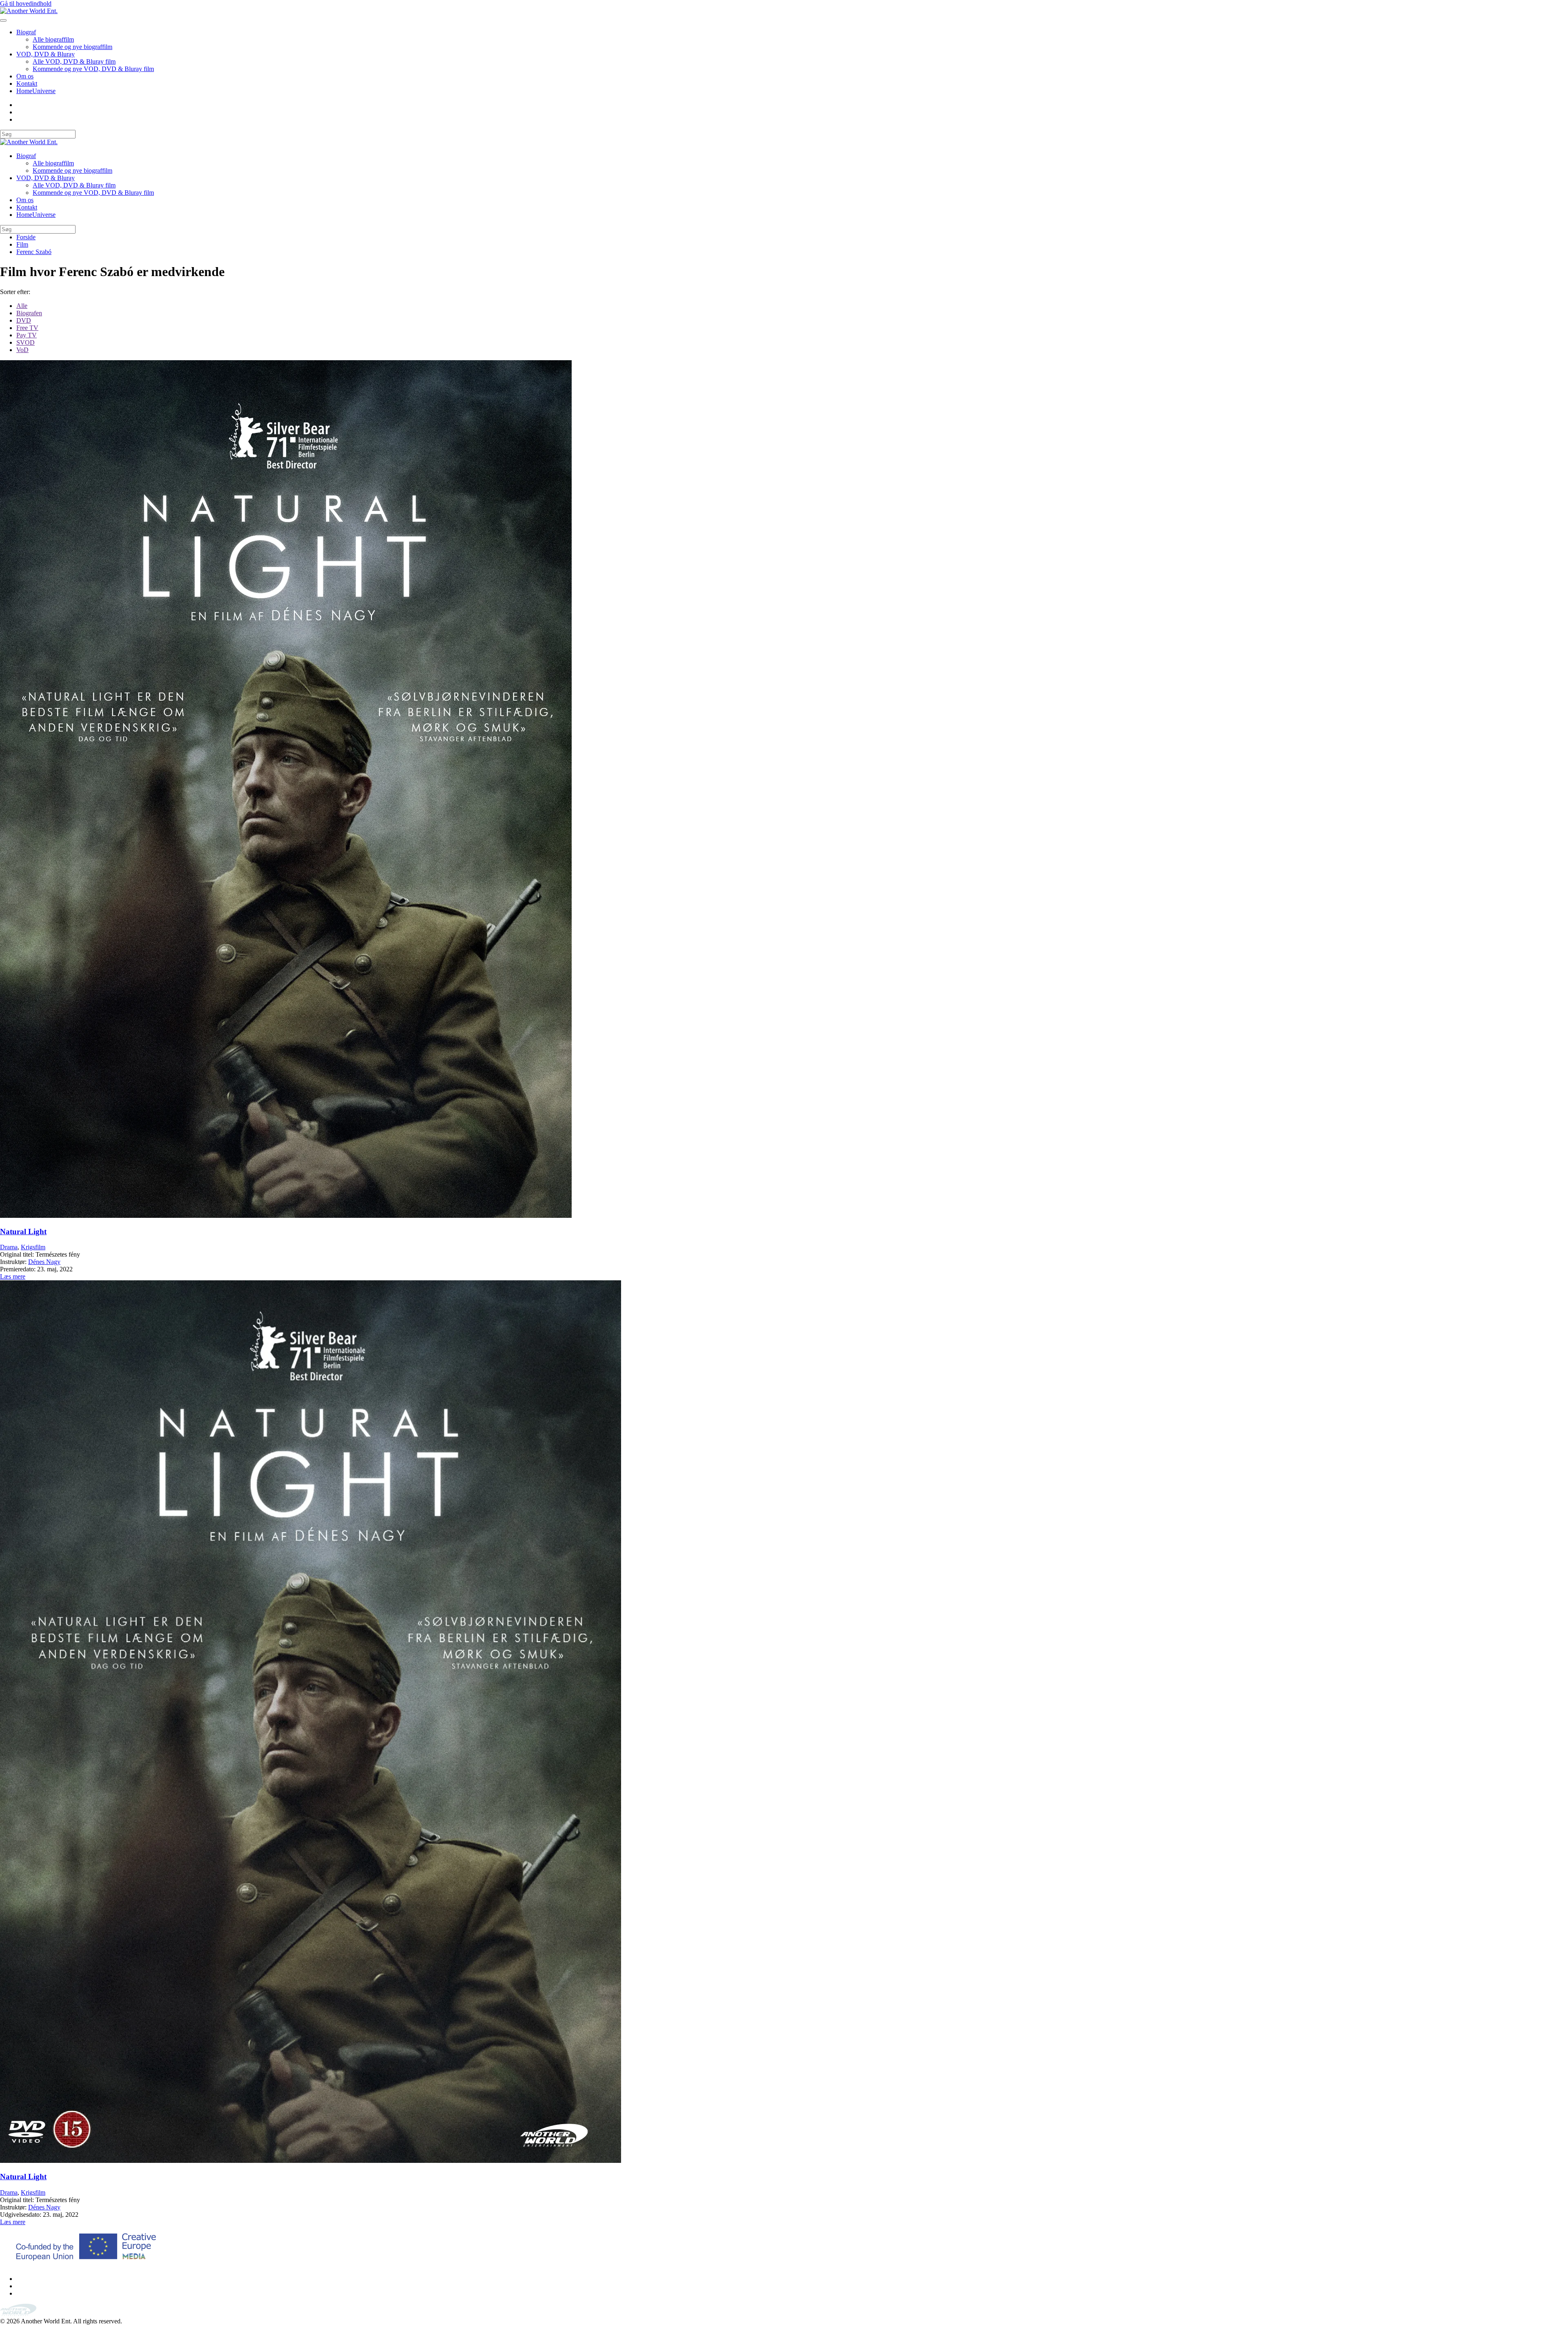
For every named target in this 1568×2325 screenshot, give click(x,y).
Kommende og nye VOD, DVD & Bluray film (93, 69)
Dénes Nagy (44, 1262)
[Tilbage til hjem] (29, 11)
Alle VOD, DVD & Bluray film (74, 61)
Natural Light (23, 1232)
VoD (22, 350)
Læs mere (13, 1276)
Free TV (27, 328)
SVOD (26, 342)
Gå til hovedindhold (26, 3)
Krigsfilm (33, 1247)
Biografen (29, 313)
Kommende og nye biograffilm (72, 47)
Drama (9, 1247)
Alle (22, 306)
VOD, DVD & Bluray (46, 54)
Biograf (26, 32)
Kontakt (27, 84)
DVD (24, 320)
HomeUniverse (36, 91)
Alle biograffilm (53, 39)
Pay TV (27, 335)
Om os (25, 76)
